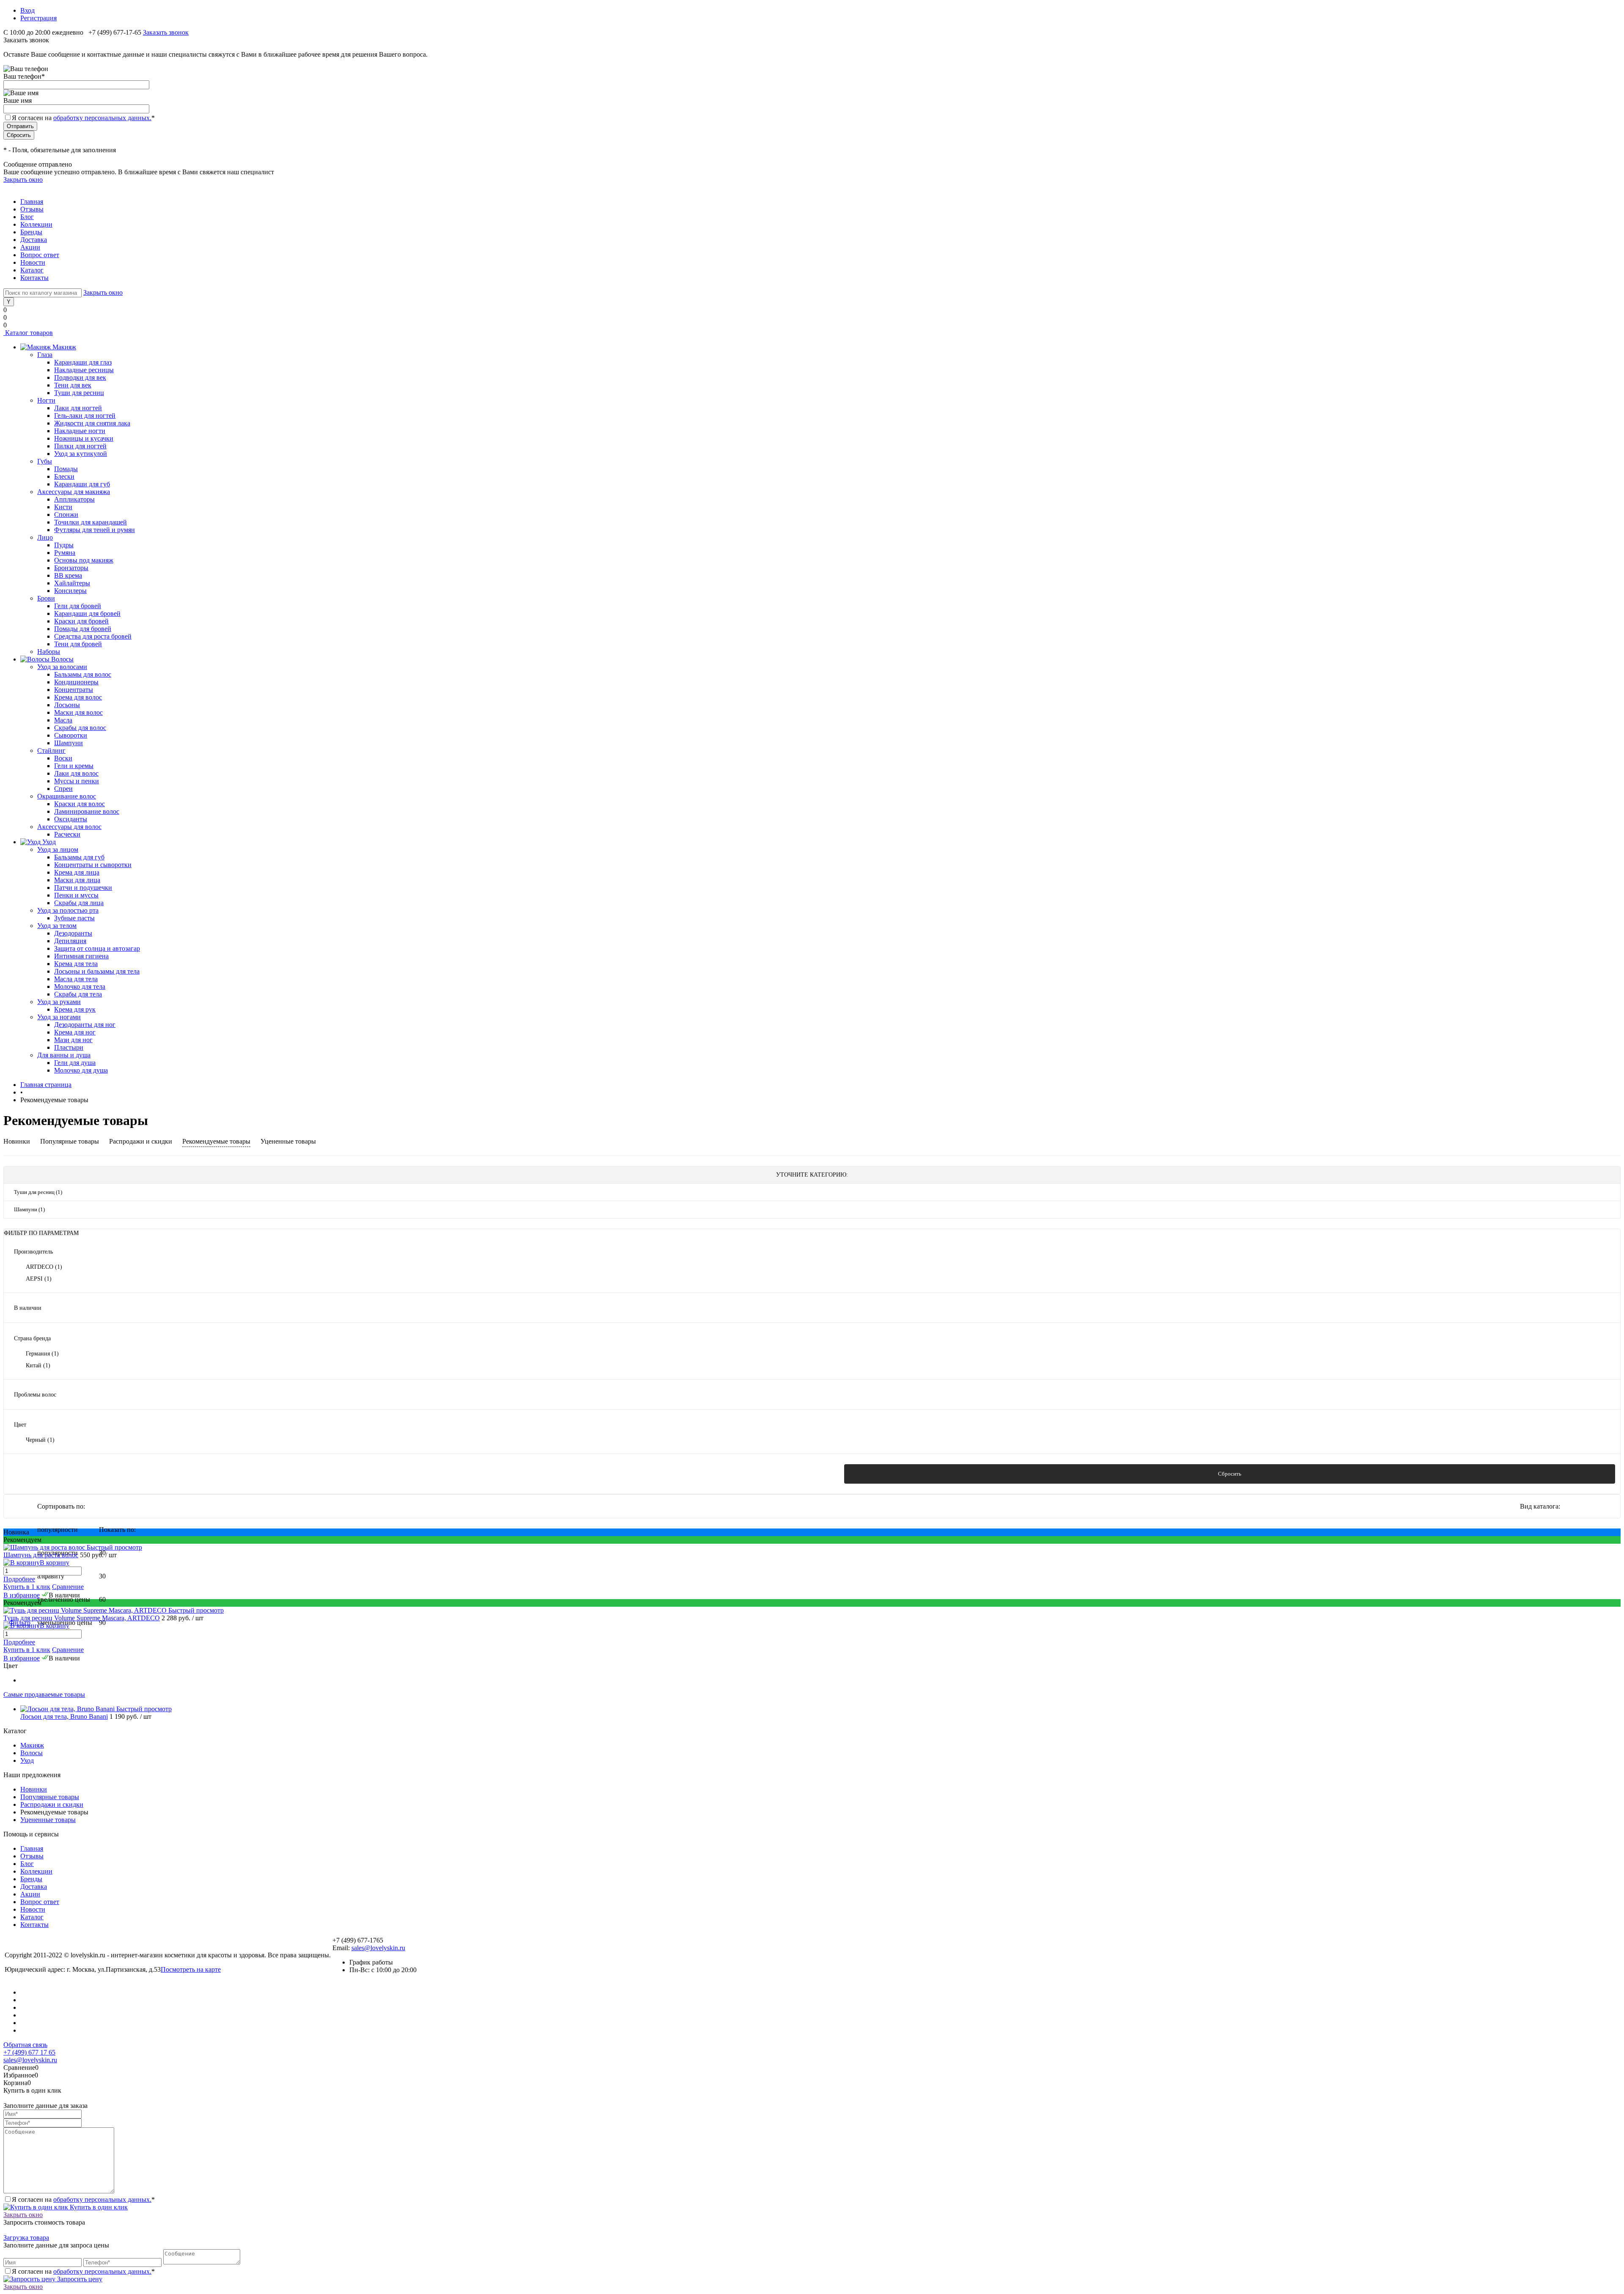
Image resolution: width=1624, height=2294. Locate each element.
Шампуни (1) (29, 1209)
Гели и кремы (74, 766)
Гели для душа (75, 1063)
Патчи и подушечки (83, 888)
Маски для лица (77, 880)
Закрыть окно (23, 180)
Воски (63, 758)
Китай (38, 1365)
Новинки (17, 1141)
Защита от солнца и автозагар (97, 948)
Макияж (32, 1745)
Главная (32, 202)
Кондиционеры (76, 682)
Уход (27, 1760)
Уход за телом (57, 926)
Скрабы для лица (79, 903)
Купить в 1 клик (27, 1587)
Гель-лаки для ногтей (85, 416)
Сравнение (68, 1587)
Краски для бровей (81, 621)
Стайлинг (51, 750)
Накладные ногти (80, 431)
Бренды (31, 232)
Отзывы (32, 209)
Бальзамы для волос (83, 674)
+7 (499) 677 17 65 (29, 2052)
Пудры (64, 545)
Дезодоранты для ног (85, 1025)
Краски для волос (80, 804)
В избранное (22, 1595)
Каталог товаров (28, 333)
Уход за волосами (62, 667)
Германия (42, 1354)
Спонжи (66, 515)
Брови (46, 598)
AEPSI (39, 1279)
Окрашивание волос (67, 796)
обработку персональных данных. (102, 118)
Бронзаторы (71, 568)
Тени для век (73, 385)
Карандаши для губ (82, 484)
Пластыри (69, 1047)
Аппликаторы (74, 499)
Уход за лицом (58, 849)
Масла (63, 720)
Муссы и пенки (77, 781)
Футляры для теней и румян (95, 530)
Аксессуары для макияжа (74, 492)
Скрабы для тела (78, 994)
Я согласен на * (83, 2199)
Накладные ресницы (84, 370)
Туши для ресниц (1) (38, 1192)
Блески (64, 476)
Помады (66, 469)
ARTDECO (44, 1267)
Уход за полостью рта (68, 910)
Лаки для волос (76, 773)
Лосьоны (67, 705)
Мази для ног (73, 1040)
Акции (30, 247)
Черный (40, 1440)
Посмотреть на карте (191, 1969)
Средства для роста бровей (93, 636)
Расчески (67, 834)
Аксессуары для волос (69, 827)
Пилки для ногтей (80, 446)
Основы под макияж (84, 560)
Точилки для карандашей (91, 522)
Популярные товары (70, 1141)
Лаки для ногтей (78, 408)
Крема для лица (77, 872)
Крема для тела (76, 964)
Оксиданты (71, 819)
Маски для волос (78, 712)
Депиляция (70, 941)
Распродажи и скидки (141, 1141)
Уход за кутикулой (81, 454)
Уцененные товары (288, 1141)
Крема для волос (78, 697)
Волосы (32, 1753)
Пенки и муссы (76, 895)
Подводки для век (80, 377)
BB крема (68, 575)
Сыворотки (71, 735)
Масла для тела (76, 979)
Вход (27, 10)
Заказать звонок (166, 32)
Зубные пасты (74, 918)
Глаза (45, 355)
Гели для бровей (78, 606)
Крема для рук (75, 1009)
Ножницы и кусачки (84, 438)
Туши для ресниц (79, 393)
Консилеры (70, 591)
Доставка (34, 240)
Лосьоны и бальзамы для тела (97, 971)
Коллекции (36, 224)
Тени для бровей (78, 644)
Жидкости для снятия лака (92, 423)
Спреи (63, 789)
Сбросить (1230, 1474)
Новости (33, 262)
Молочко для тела (80, 986)
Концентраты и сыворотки (93, 865)
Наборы (49, 652)
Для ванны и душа (64, 1055)
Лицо (45, 537)
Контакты (34, 278)
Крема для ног (75, 1032)
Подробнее (19, 1579)
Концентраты (74, 690)
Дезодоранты (73, 933)
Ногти (46, 400)
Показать (394, 1474)
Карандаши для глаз (83, 362)
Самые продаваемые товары (44, 1694)
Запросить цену (79, 2279)
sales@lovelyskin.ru (378, 1948)
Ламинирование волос (87, 811)
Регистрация (38, 18)
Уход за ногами (59, 1017)
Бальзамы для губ (79, 857)
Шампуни (69, 743)
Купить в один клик (98, 2207)
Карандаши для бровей (87, 613)
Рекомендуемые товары (216, 1141)
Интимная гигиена (81, 956)
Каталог (32, 270)
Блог (27, 217)
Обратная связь (25, 2045)
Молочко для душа (81, 1070)
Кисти (63, 507)
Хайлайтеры (72, 583)
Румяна (65, 553)
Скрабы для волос (80, 728)
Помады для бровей (83, 629)
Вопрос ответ (40, 255)
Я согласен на (83, 118)
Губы (45, 461)
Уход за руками (59, 1002)
